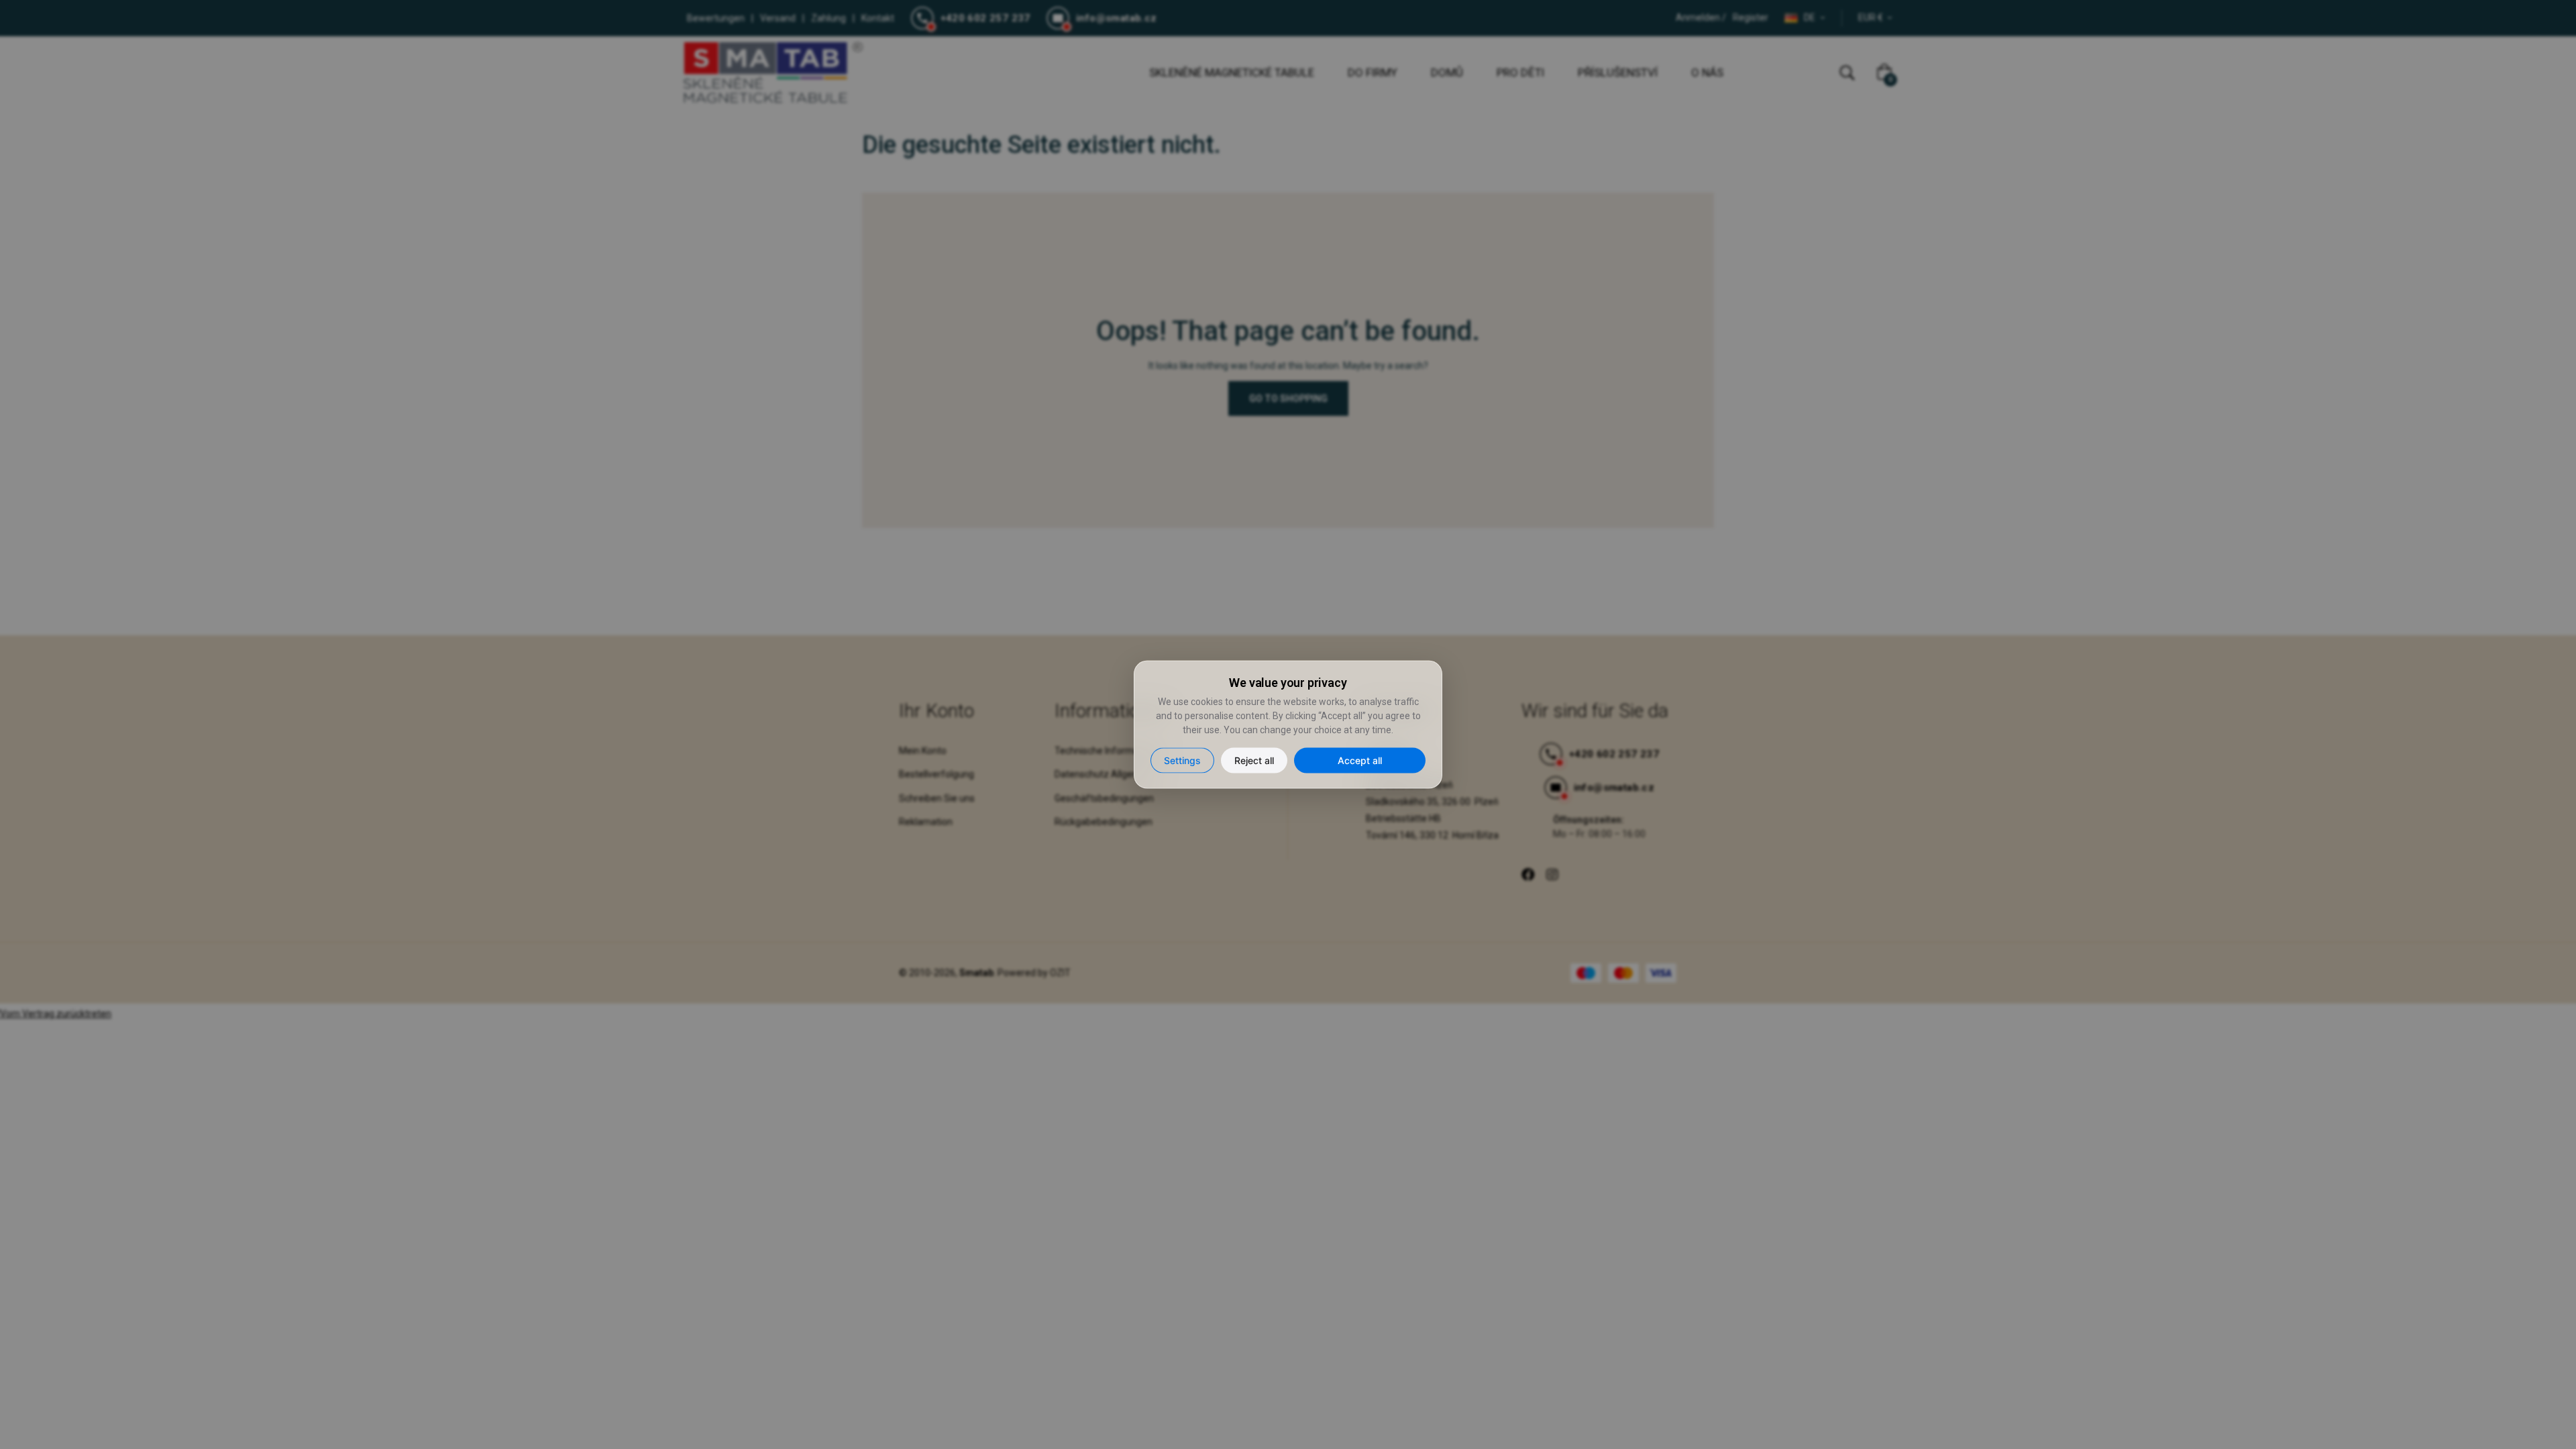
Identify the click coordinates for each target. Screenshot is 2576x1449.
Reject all (1254, 760)
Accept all (1360, 760)
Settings (1182, 760)
